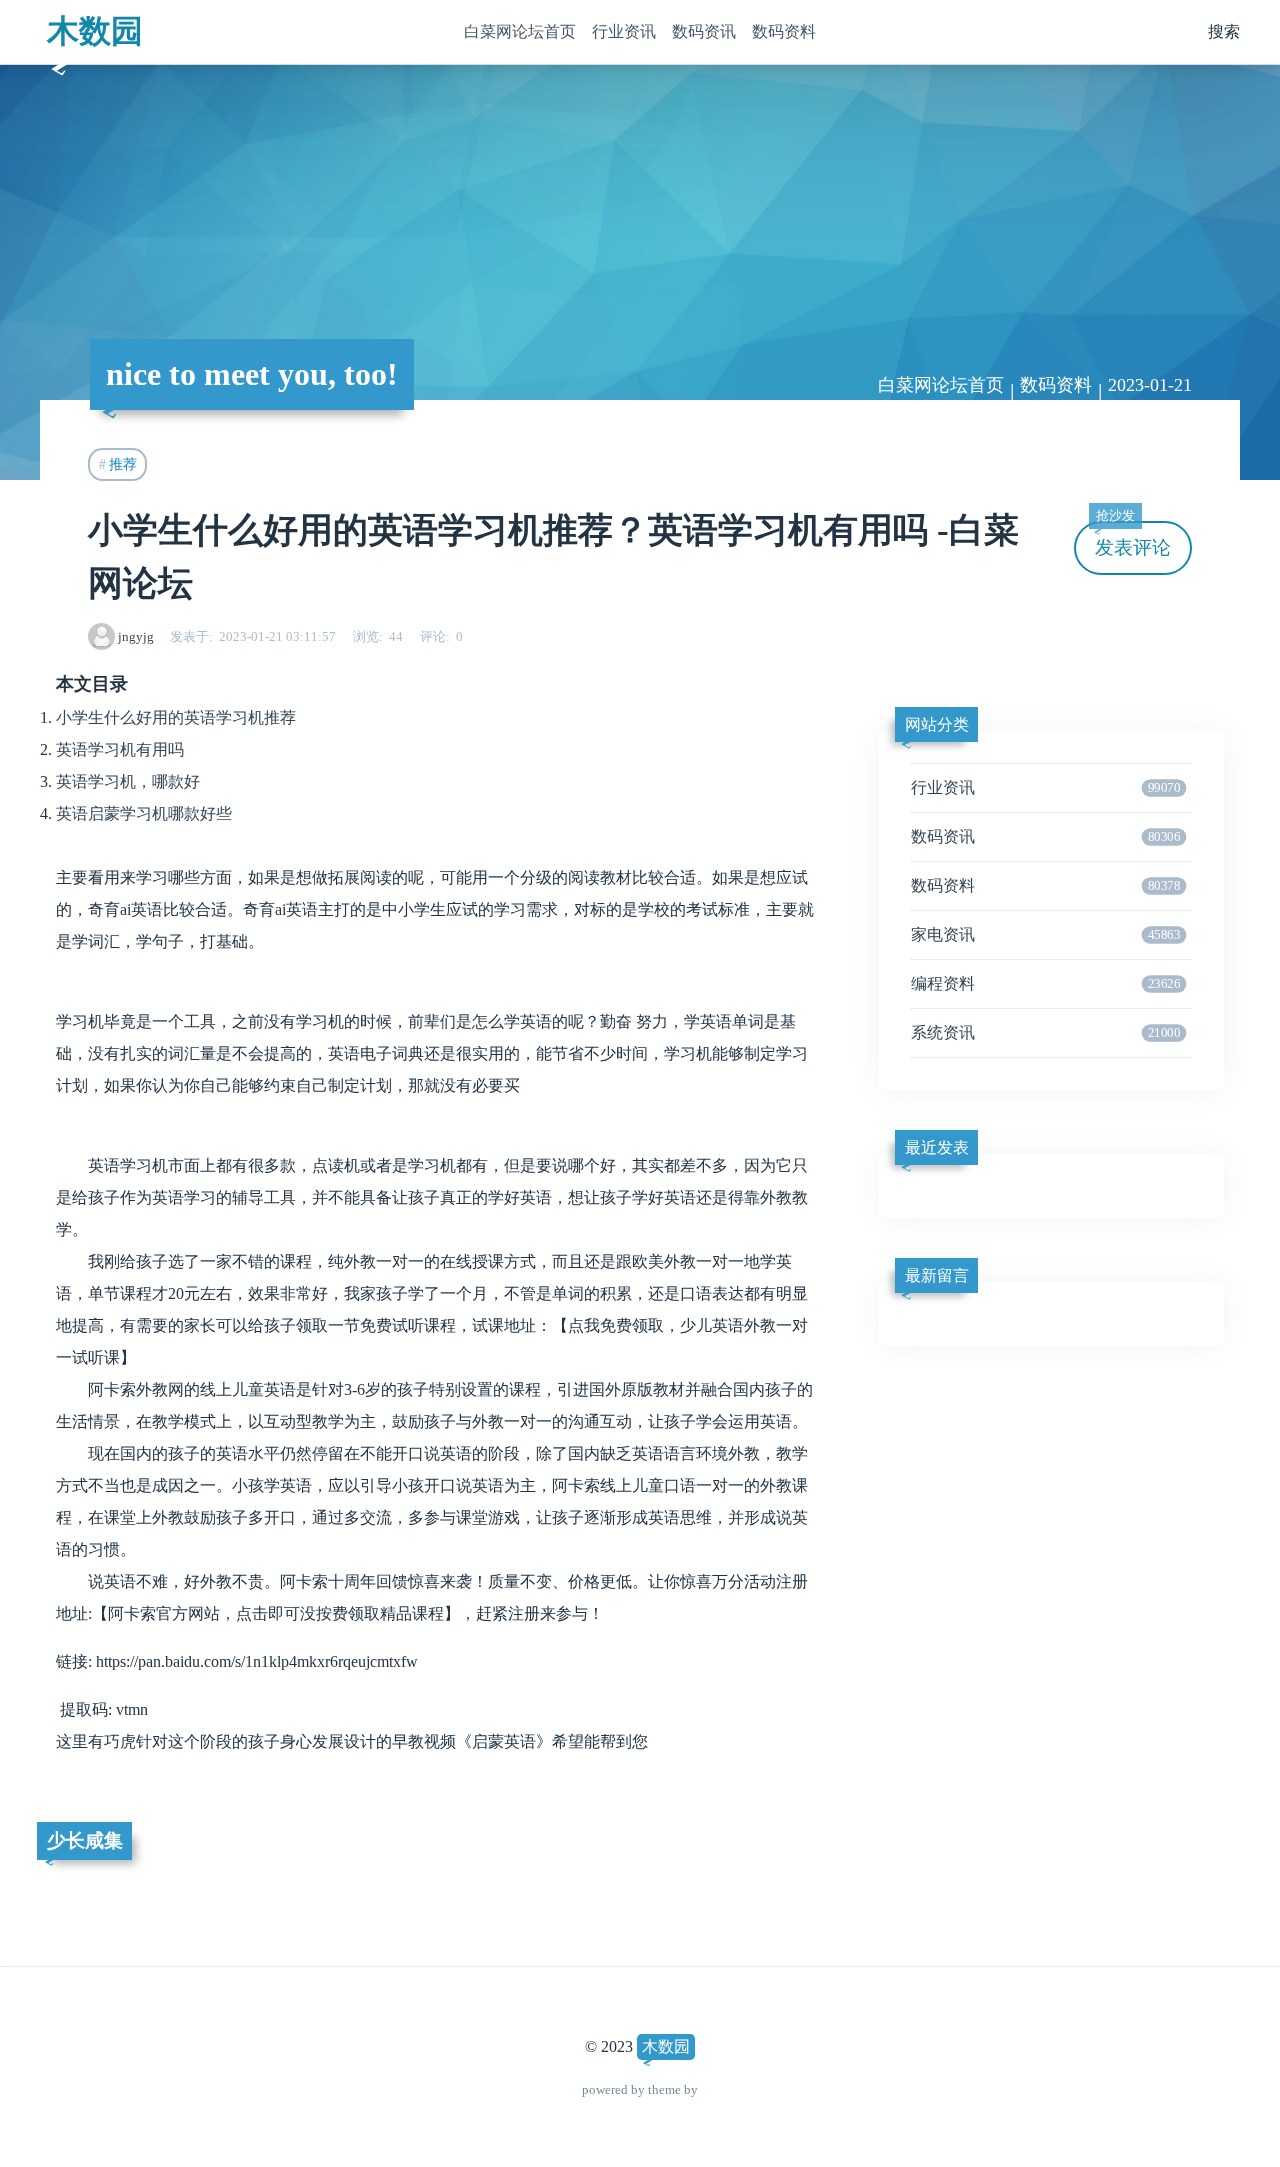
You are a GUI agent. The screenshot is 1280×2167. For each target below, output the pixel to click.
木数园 (95, 31)
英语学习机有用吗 (120, 749)
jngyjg (136, 636)
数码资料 (784, 31)
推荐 (123, 464)
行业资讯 (624, 31)
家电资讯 (1045, 934)
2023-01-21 (1150, 385)
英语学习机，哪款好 (128, 781)
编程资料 (1045, 983)
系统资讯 (1045, 1032)
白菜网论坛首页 (520, 31)
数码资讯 (704, 31)
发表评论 (1133, 539)
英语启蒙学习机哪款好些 (144, 813)
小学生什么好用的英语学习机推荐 (176, 717)
